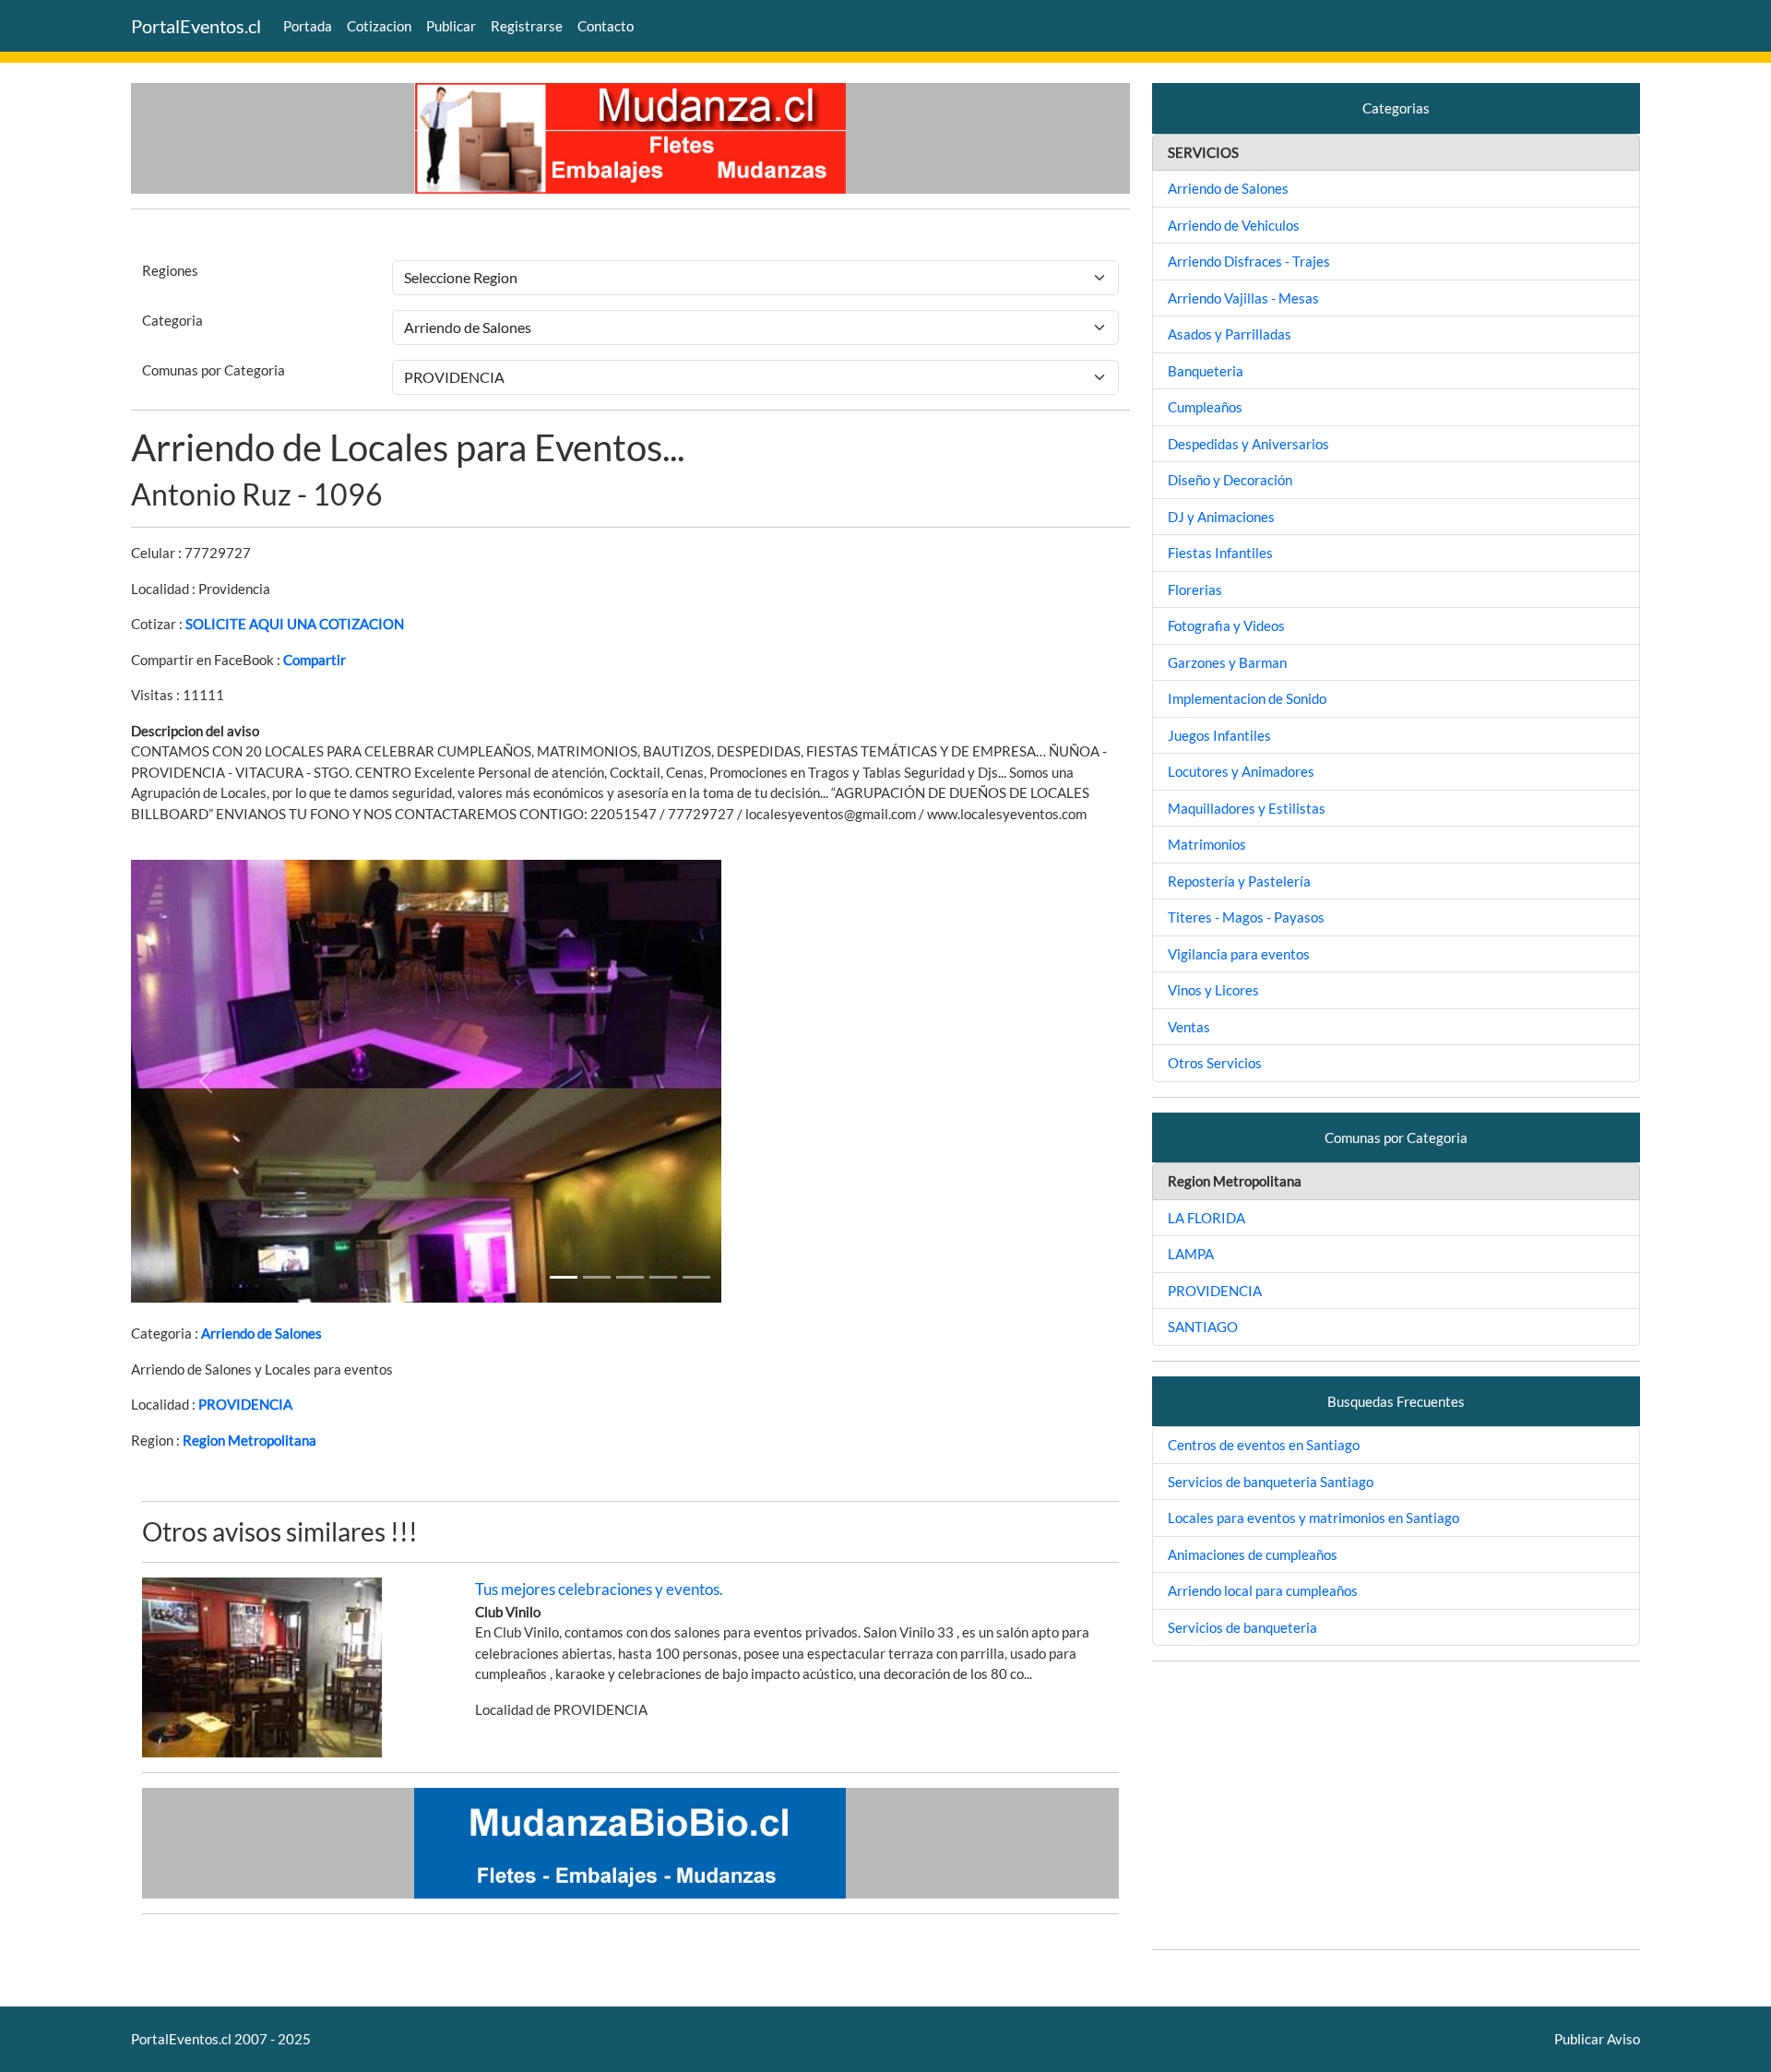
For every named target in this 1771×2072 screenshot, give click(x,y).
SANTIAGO (1203, 1327)
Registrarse (527, 26)
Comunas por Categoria (214, 370)
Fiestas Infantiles (1220, 553)
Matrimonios (1207, 844)
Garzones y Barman (1227, 662)
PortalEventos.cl (196, 26)
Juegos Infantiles (1219, 735)
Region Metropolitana (250, 1440)
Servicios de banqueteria (1242, 1627)
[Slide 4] (696, 1277)
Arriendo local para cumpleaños (1263, 1590)
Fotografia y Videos (1226, 625)
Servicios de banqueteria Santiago (1271, 1482)
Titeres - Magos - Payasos (1246, 917)
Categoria (172, 320)
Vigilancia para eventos (1239, 954)
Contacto (606, 26)
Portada (308, 26)
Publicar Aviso (1597, 2039)
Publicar (451, 26)
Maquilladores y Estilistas (1247, 808)
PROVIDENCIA (245, 1404)
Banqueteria (1206, 371)
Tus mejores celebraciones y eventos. (599, 1589)
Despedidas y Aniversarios (1248, 444)
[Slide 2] (630, 1277)
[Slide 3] (663, 1277)
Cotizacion (379, 26)
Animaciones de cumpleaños (1253, 1554)
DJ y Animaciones (1221, 517)
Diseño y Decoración (1230, 480)
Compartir (315, 660)
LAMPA (1191, 1254)
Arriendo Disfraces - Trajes (1249, 261)
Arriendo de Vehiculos (1234, 225)
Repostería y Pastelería (1239, 881)
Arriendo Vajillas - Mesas (1243, 298)
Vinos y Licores (1213, 990)
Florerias (1195, 589)
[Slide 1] (564, 1277)
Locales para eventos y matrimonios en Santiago (1313, 1518)
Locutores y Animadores (1241, 771)
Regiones (170, 270)
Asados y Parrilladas (1230, 334)
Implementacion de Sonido (1247, 698)
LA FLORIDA (1206, 1218)
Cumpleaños (1205, 407)
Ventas (1189, 1027)
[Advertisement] (1396, 1805)
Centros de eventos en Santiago (1264, 1445)
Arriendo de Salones (261, 1333)
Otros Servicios (1215, 1063)
